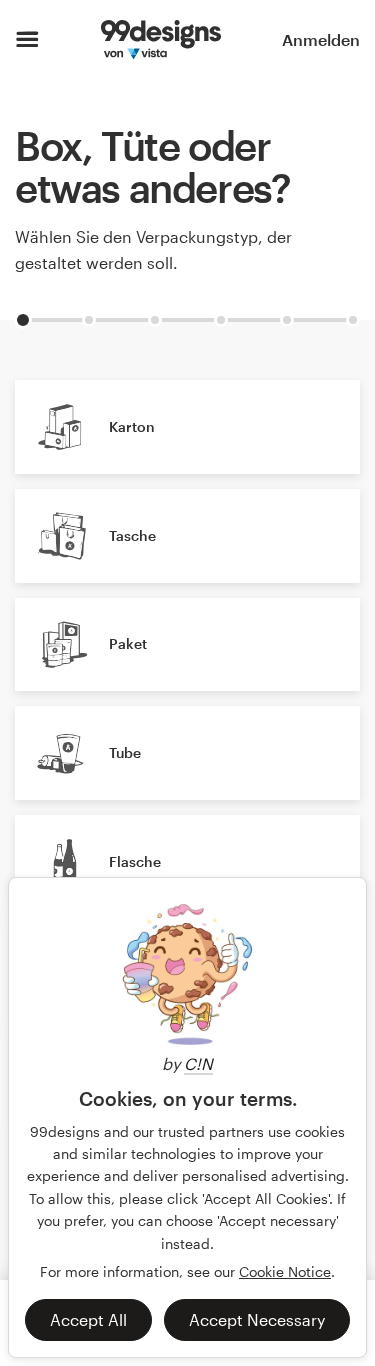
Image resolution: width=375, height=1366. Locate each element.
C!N (198, 1063)
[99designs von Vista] (161, 40)
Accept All (88, 1319)
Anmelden (321, 39)
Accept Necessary (257, 1319)
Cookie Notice (285, 1271)
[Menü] (27, 40)
